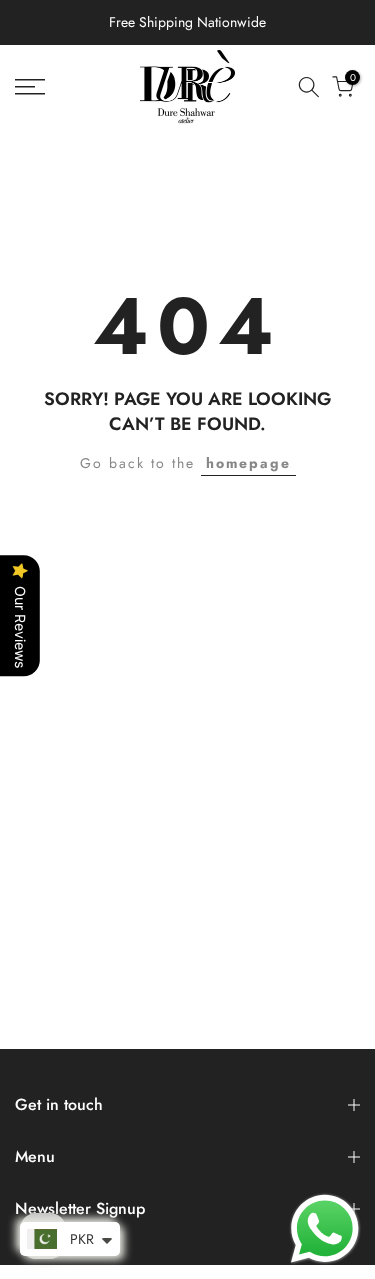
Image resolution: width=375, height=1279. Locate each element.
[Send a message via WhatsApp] (325, 1229)
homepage (248, 463)
